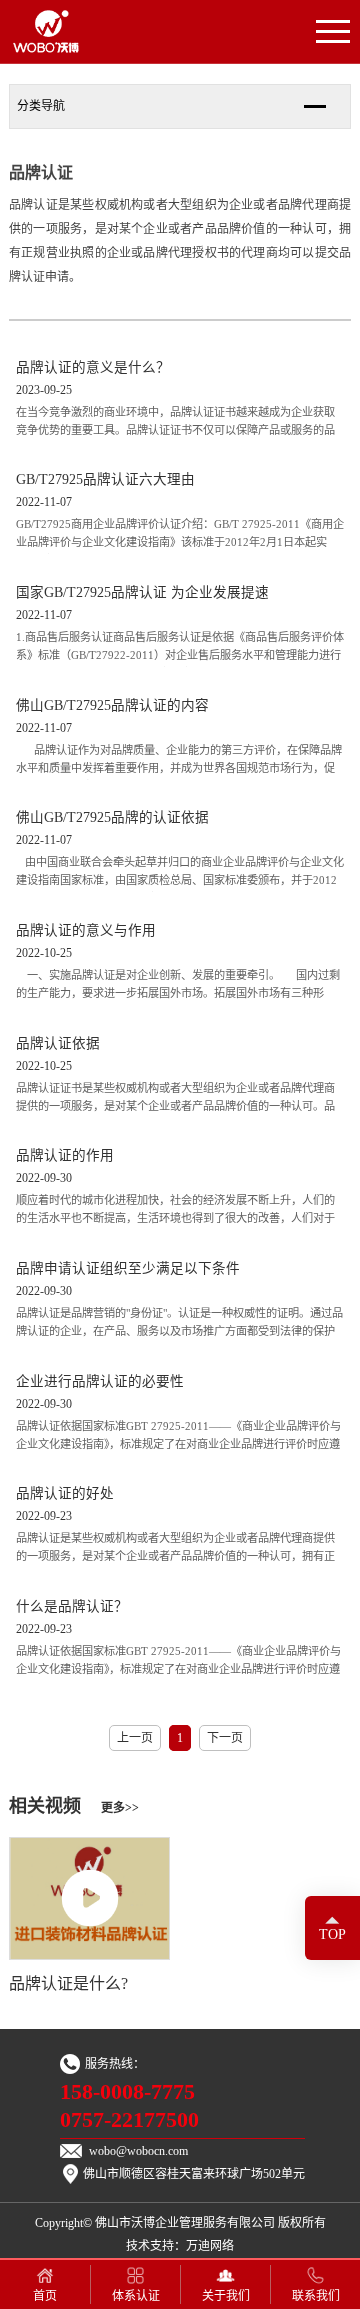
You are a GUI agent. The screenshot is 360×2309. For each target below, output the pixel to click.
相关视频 (74, 1806)
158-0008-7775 (127, 2092)
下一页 (225, 1738)
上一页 (135, 1738)
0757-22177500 (129, 2120)
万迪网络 (210, 2246)
